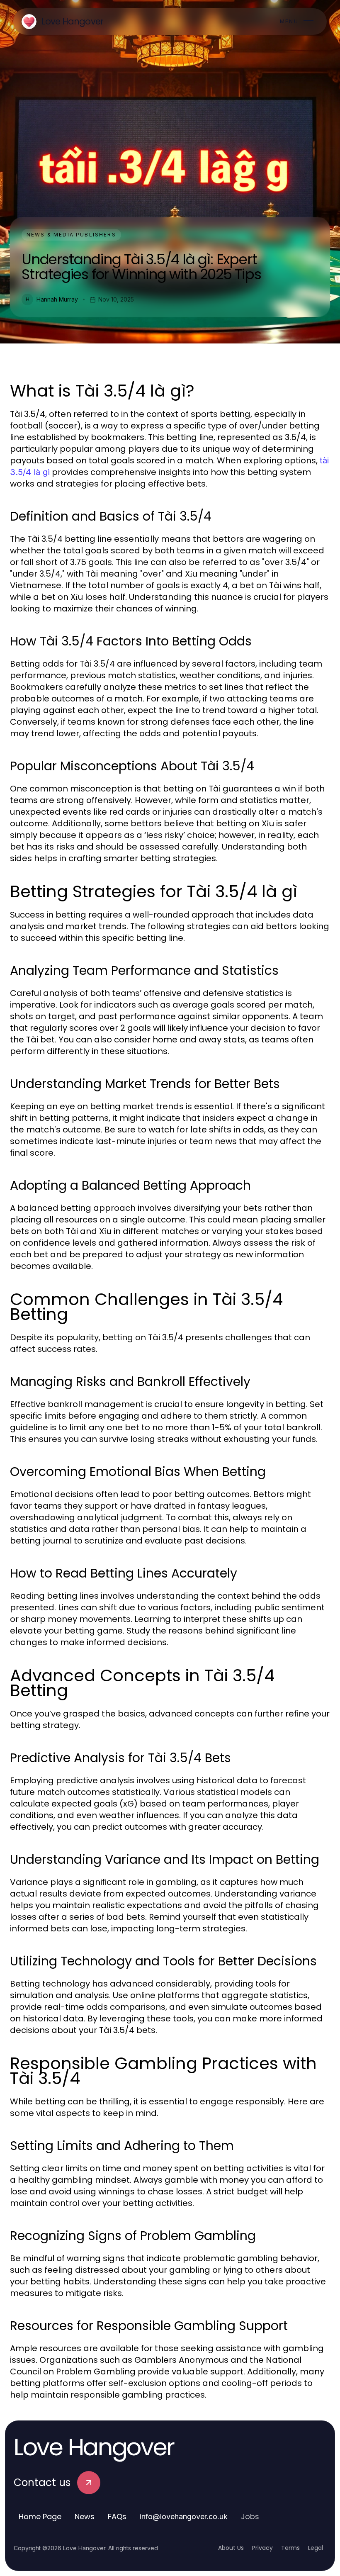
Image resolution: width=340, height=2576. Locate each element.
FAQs (117, 2516)
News (85, 2516)
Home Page (40, 2516)
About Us (231, 2548)
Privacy (262, 2548)
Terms (290, 2548)
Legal (316, 2548)
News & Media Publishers (71, 235)
